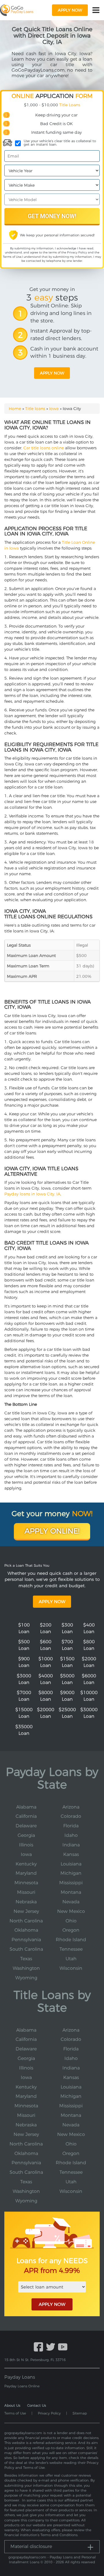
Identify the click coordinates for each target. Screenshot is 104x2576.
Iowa (54, 409)
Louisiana (71, 1864)
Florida (71, 1826)
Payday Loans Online (22, 2386)
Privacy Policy (77, 252)
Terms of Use (12, 257)
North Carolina (26, 1921)
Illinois (26, 1845)
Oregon (71, 1930)
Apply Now (52, 1602)
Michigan (71, 1873)
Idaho (71, 1835)
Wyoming (26, 1978)
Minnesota (26, 1883)
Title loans (35, 409)
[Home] (17, 10)
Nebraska (26, 1902)
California (26, 1816)
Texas (26, 1959)
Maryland (26, 1873)
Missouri (26, 1892)
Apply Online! (52, 1531)
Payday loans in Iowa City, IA (32, 1194)
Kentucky (26, 1864)
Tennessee (71, 1949)
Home (15, 409)
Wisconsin (71, 1968)
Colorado (71, 1816)
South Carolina (26, 1949)
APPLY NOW (52, 2304)
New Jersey (26, 1911)
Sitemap (80, 2413)
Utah (71, 1959)
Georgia (26, 1835)
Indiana (71, 1845)
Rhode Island (71, 1940)
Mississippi (71, 1883)
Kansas (71, 1854)
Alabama (26, 1807)
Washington (26, 1968)
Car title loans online (44, 448)
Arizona (71, 1807)
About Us (12, 2405)
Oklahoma (26, 1930)
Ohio (71, 1921)
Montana (71, 1892)
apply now (70, 10)
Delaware (26, 1826)
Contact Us (37, 2405)
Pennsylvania (26, 1940)
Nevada (71, 1902)
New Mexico (71, 1911)
